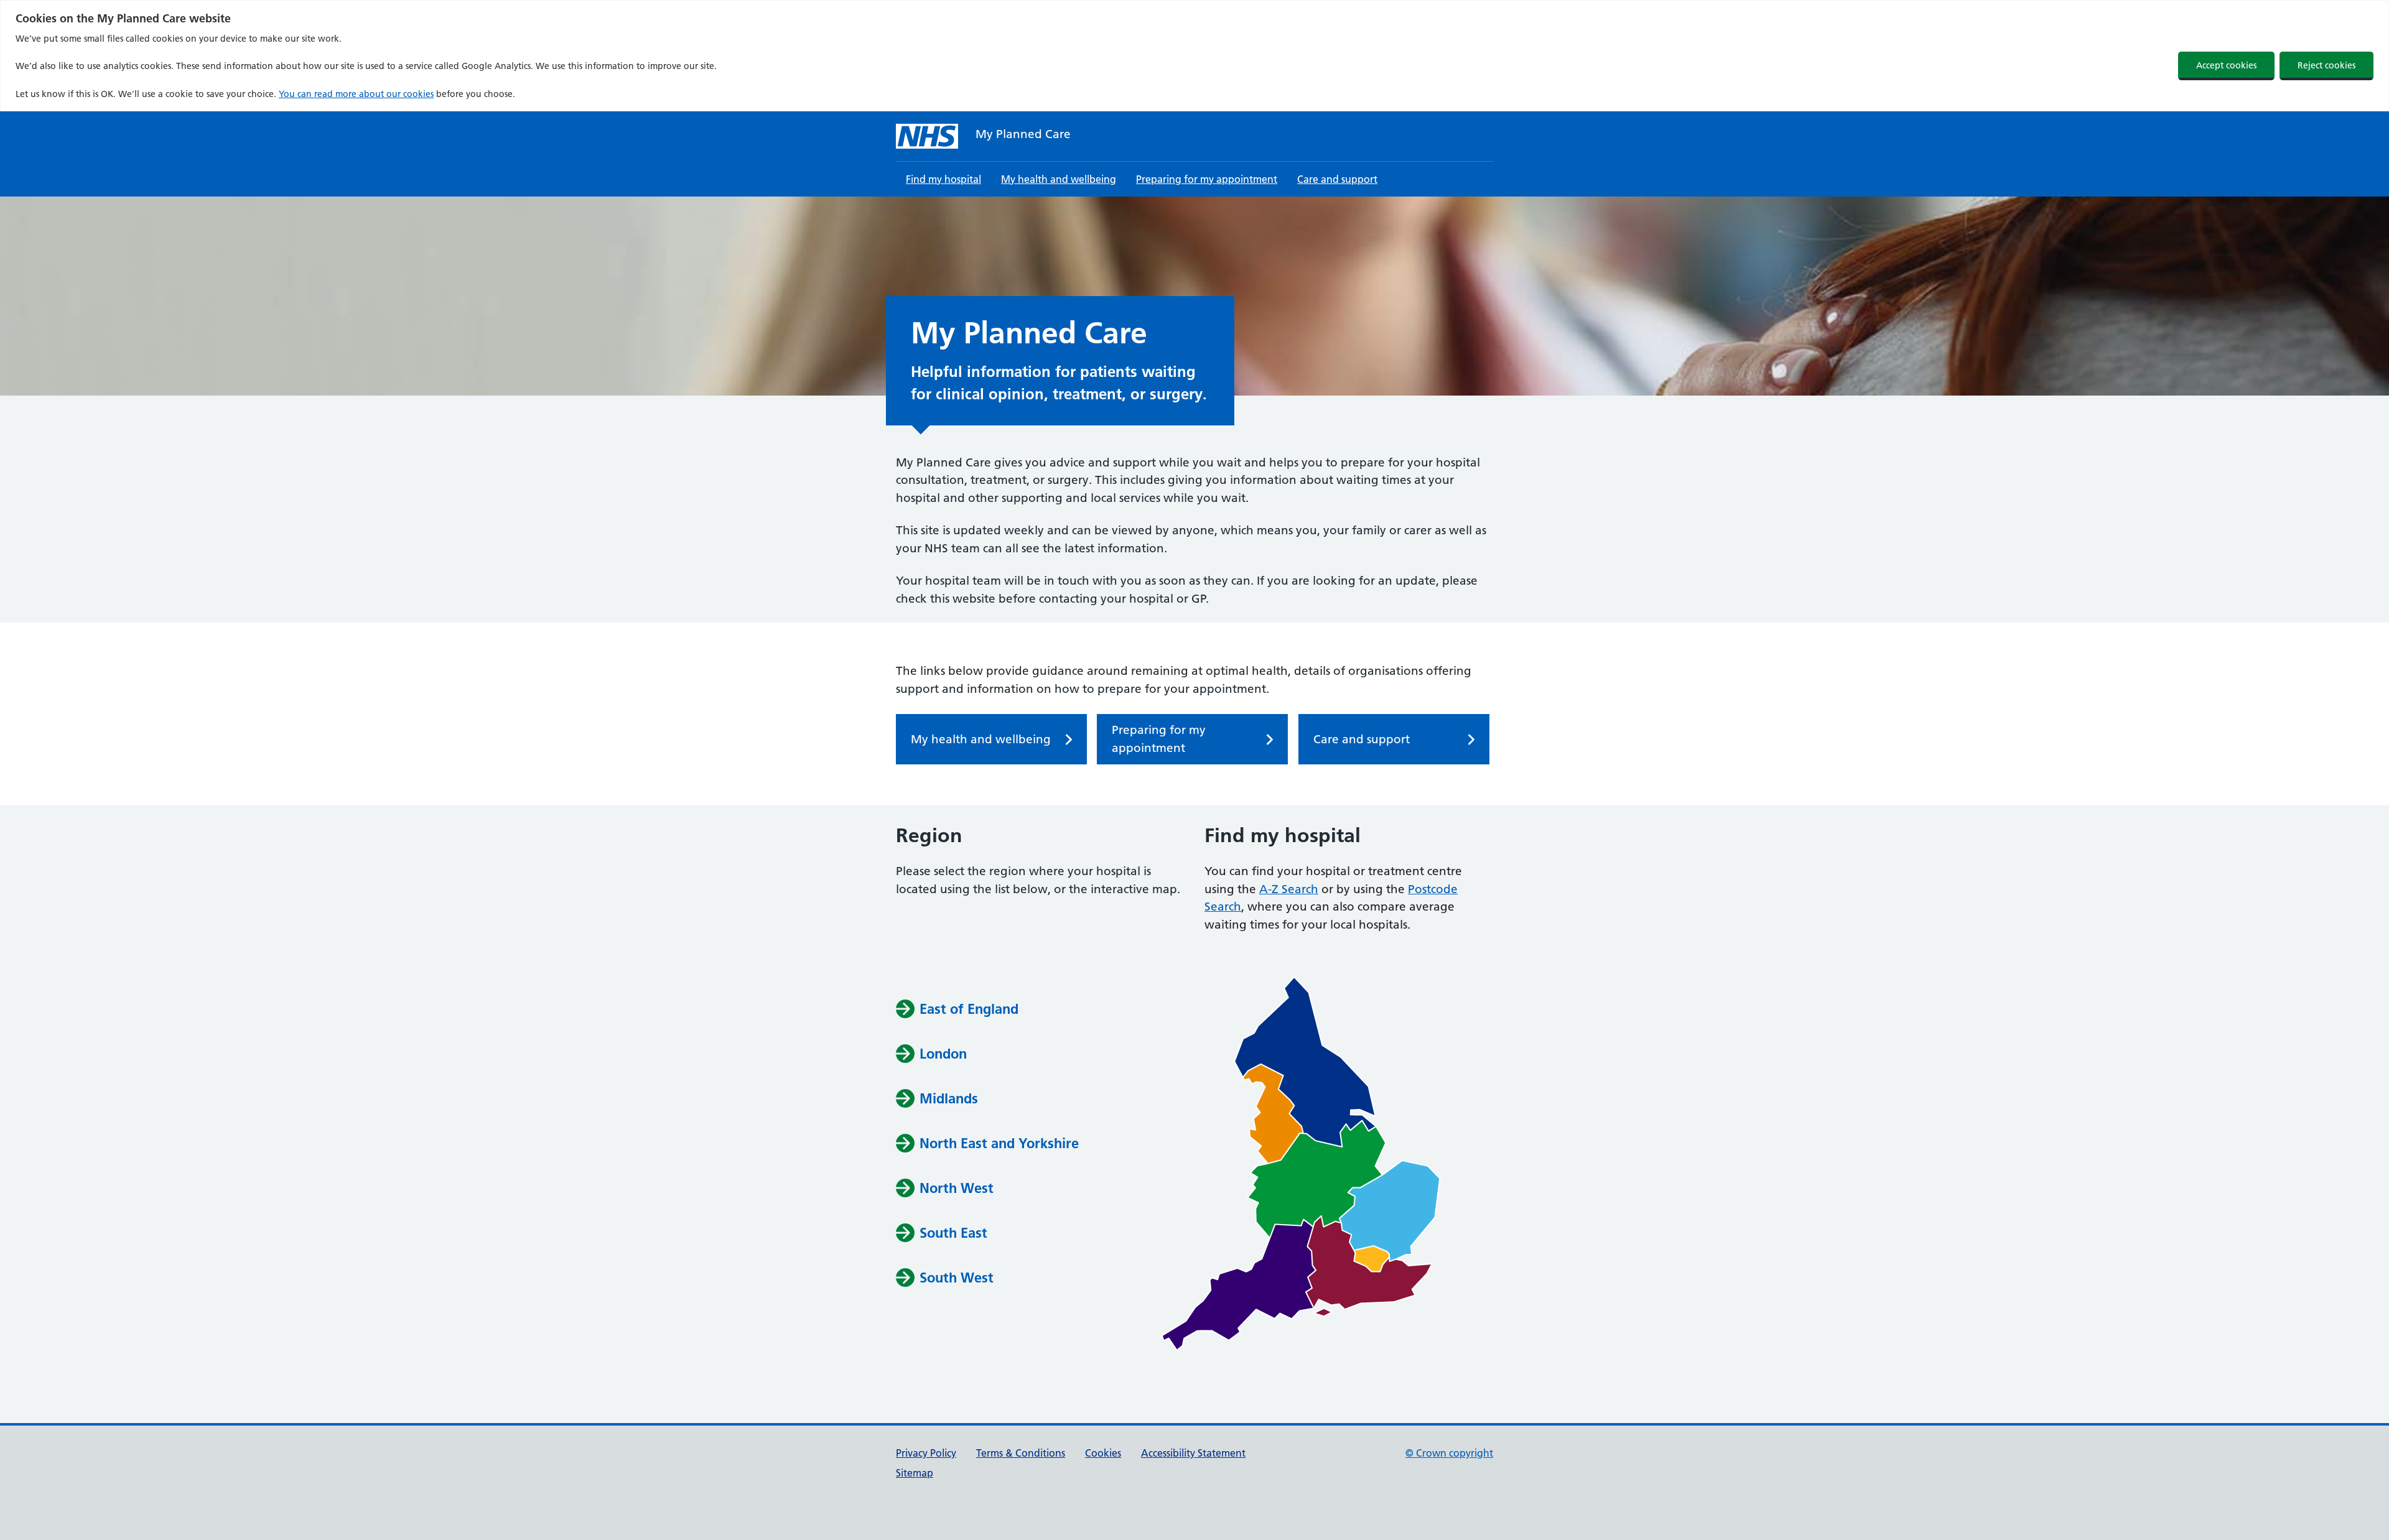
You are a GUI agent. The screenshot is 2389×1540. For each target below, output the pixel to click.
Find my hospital (943, 179)
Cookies (1103, 1453)
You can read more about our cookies (356, 94)
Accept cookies (2226, 65)
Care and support (1337, 179)
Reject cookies (2326, 65)
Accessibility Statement (1193, 1453)
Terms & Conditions (1021, 1453)
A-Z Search (1289, 889)
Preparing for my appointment (1207, 179)
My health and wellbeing (1059, 179)
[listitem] (1305, 1062)
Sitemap (915, 1473)
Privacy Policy (926, 1453)
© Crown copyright (1449, 1453)
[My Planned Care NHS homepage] (927, 136)
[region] (1194, 56)
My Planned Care (1023, 134)
